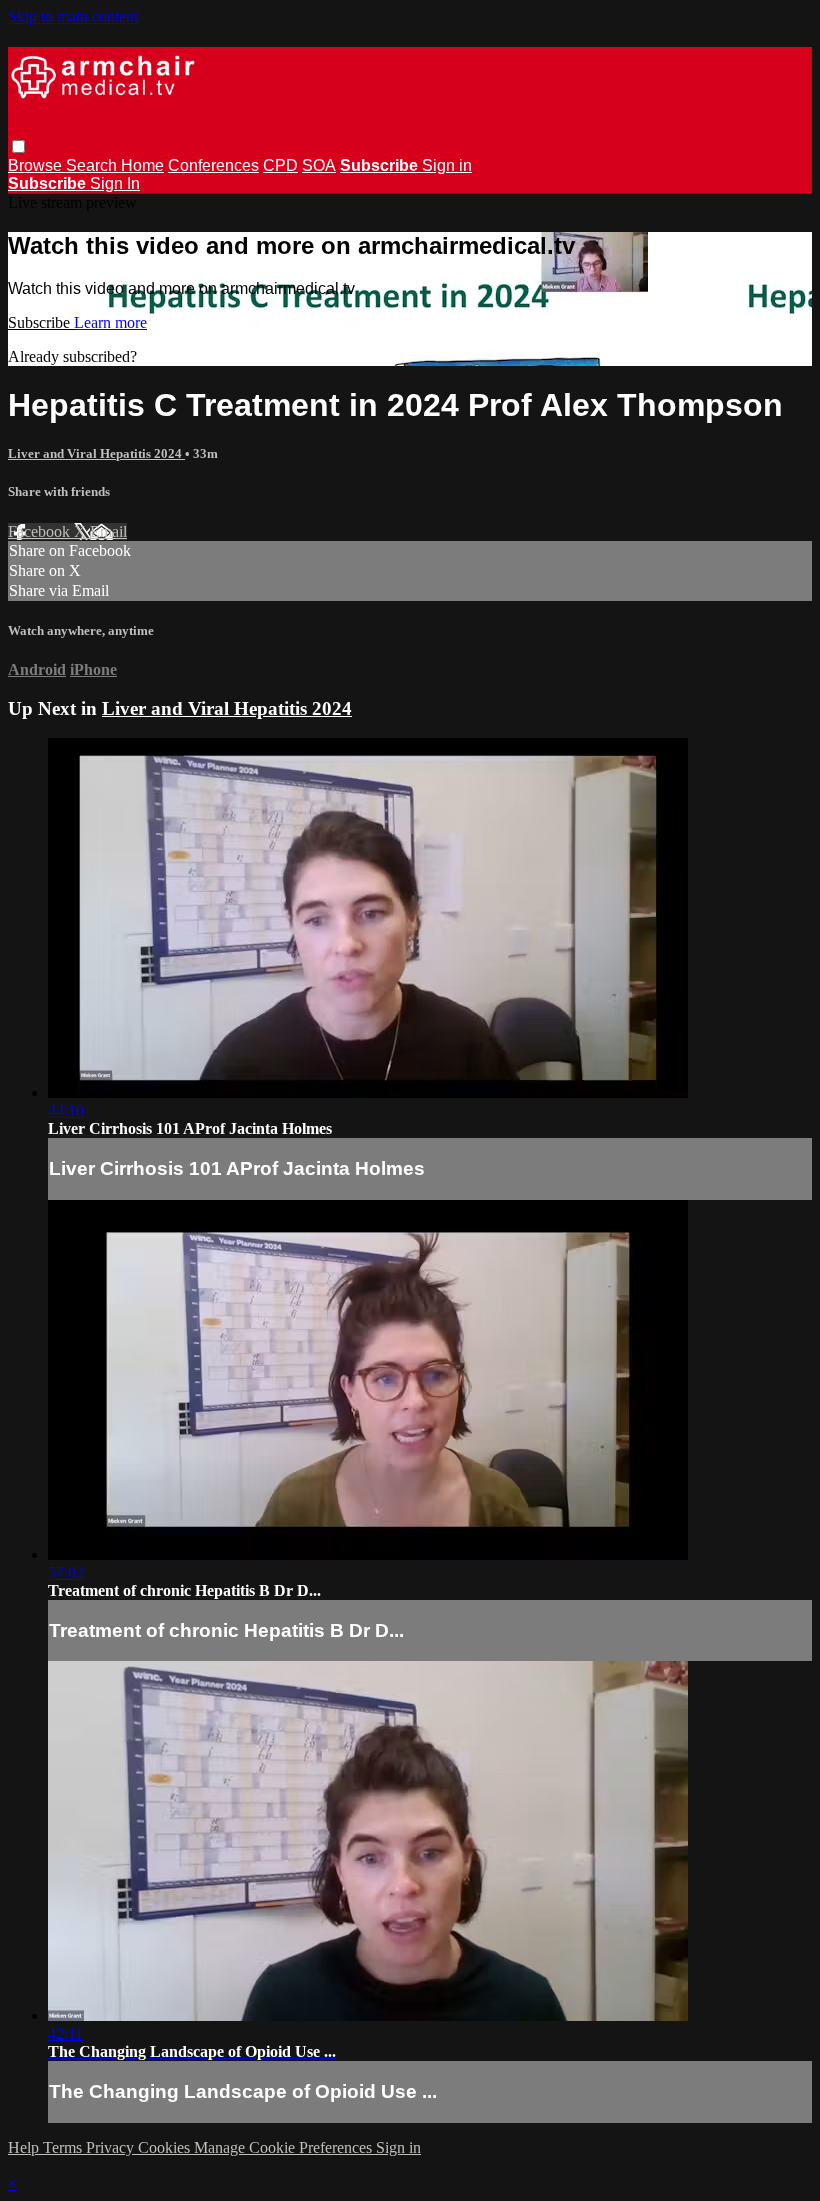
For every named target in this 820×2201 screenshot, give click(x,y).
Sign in (447, 165)
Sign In (115, 183)
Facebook (41, 531)
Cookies (166, 2147)
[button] (18, 146)
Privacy (112, 2147)
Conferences (213, 165)
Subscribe (41, 322)
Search (93, 165)
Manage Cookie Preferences (285, 2147)
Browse (37, 165)
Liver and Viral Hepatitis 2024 (96, 453)
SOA (319, 165)
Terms (64, 2147)
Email (108, 531)
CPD (280, 165)
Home (142, 165)
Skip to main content (73, 16)
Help (25, 2147)
